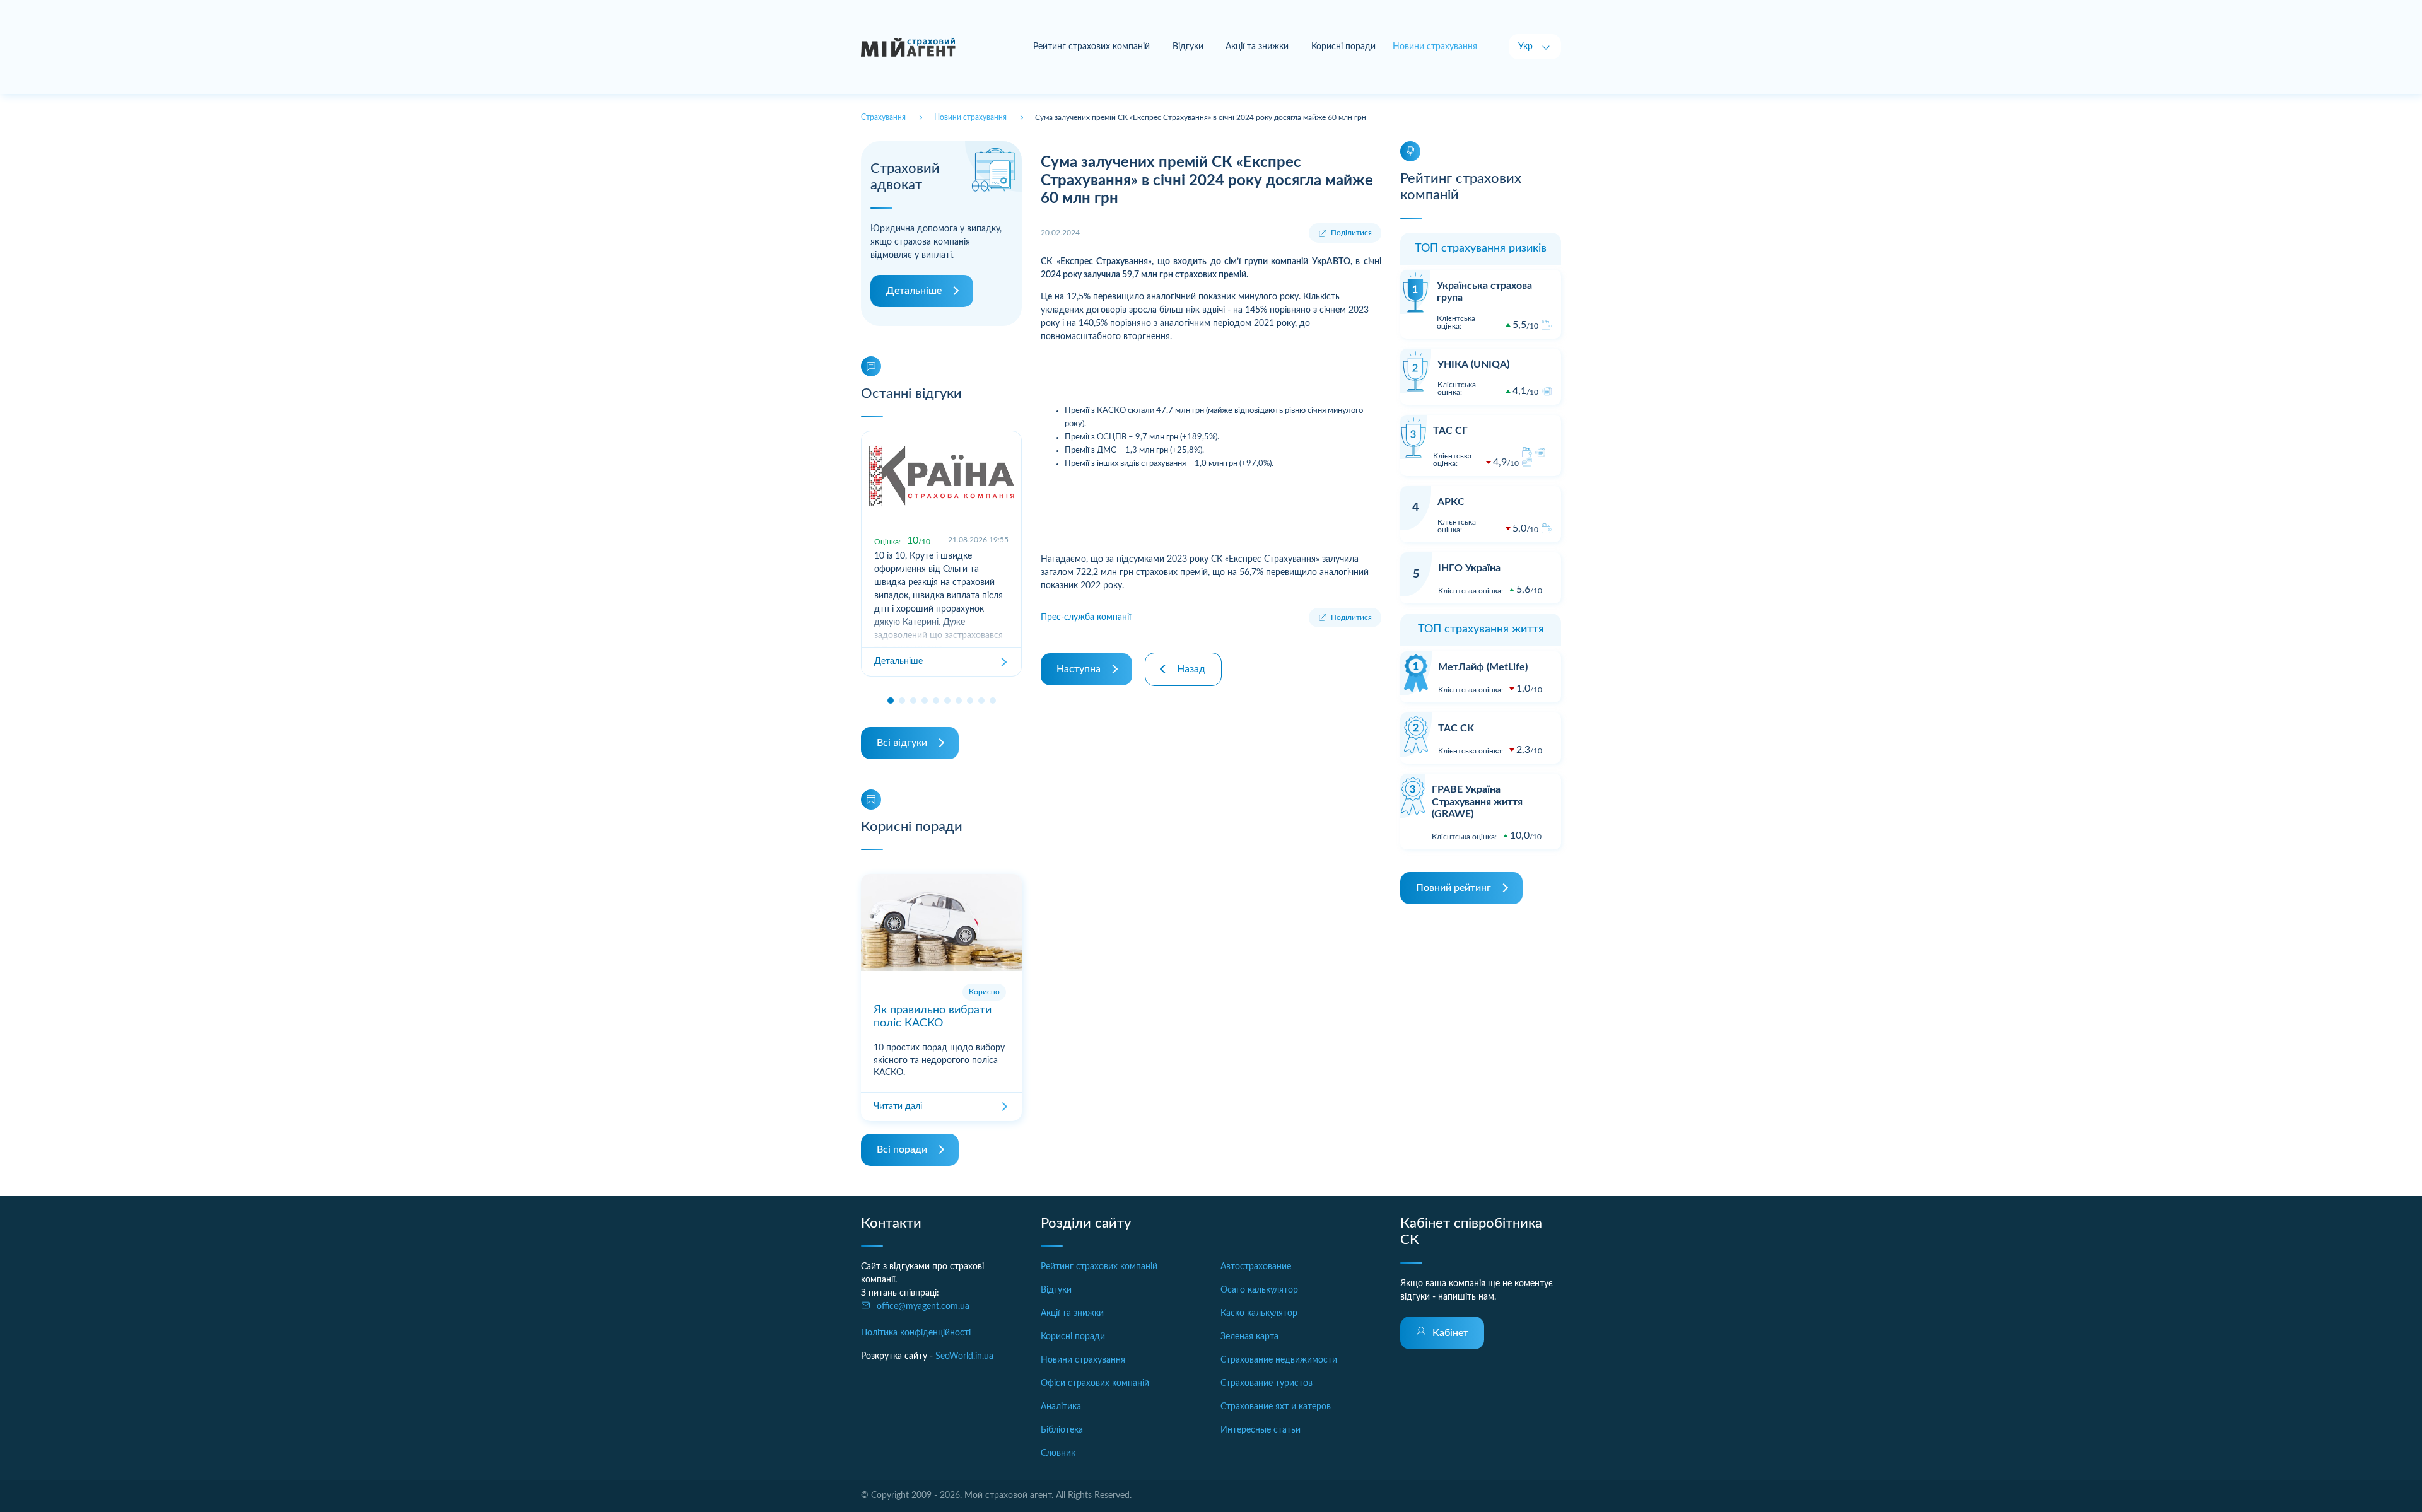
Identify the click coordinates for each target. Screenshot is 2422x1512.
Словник (1058, 1453)
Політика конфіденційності (916, 1333)
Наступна (1079, 669)
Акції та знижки (1257, 47)
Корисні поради (1343, 47)
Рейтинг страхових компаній (1091, 47)
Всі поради (902, 1149)
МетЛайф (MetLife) (1483, 667)
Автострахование (1256, 1267)
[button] (891, 701)
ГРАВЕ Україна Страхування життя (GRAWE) (1477, 801)
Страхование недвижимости (1279, 1360)
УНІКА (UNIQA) (1473, 364)
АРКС (1451, 502)
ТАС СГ (1450, 431)
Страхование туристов (1267, 1383)
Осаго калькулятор (1259, 1290)
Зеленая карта (1249, 1337)
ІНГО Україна (1469, 568)
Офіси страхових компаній (1095, 1383)
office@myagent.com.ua (923, 1306)
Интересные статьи (1261, 1430)
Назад (1191, 669)
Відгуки (1188, 47)
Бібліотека (1062, 1430)
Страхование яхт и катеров (1276, 1407)
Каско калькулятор (1259, 1313)
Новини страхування (1083, 1360)
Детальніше (914, 291)
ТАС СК (1456, 728)
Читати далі (898, 1107)
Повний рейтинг (1454, 888)
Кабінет (1450, 1333)
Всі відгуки (902, 743)
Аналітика (1061, 1407)
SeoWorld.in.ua (964, 1356)
